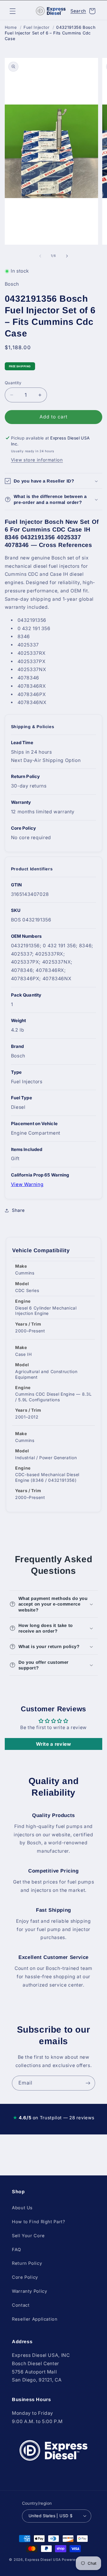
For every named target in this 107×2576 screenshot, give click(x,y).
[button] (12, 11)
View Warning (27, 1184)
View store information (37, 460)
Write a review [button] (54, 1744)
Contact (21, 2305)
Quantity (13, 383)
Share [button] (18, 1210)
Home (11, 27)
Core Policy (25, 2277)
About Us (22, 2208)
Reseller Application (35, 2319)
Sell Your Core (28, 2236)
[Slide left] (40, 256)
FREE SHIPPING (20, 366)
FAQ (16, 2250)
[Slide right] (67, 256)
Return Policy (27, 2263)
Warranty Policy (29, 2291)
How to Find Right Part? (39, 2222)
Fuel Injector (36, 27)
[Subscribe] (88, 2083)
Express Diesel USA (43, 2560)
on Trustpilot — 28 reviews (53, 2118)
